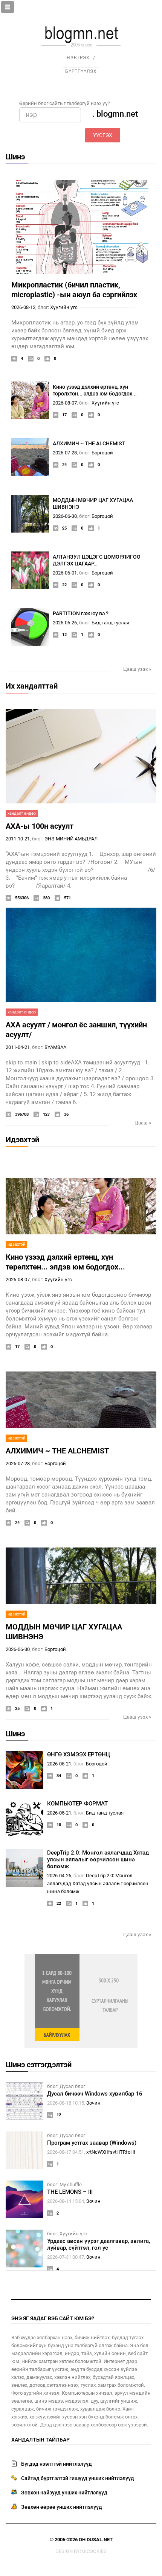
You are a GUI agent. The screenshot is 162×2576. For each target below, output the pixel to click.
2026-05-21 (59, 1764)
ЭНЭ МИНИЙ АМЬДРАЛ (71, 839)
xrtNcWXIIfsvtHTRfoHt (111, 2152)
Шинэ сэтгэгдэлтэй (39, 2065)
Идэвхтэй (22, 1140)
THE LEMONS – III (70, 2192)
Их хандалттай (32, 686)
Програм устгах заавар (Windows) (92, 2143)
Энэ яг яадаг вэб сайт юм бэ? (53, 2318)
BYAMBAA (55, 1047)
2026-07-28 (65, 453)
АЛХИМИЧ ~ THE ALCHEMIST (89, 443)
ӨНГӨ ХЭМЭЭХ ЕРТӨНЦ (79, 1754)
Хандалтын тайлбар (40, 2440)
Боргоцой (102, 453)
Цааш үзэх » (137, 669)
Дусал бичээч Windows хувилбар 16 (95, 2094)
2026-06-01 (65, 573)
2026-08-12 (23, 307)
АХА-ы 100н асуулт (40, 826)
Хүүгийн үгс (64, 307)
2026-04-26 (59, 1876)
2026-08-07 (65, 403)
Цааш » (143, 1123)
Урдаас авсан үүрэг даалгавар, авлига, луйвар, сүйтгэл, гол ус (99, 2244)
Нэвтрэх (78, 58)
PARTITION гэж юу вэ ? (81, 613)
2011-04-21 (18, 1047)
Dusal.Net (100, 2540)
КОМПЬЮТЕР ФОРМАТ (77, 1804)
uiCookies (94, 2551)
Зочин (93, 2103)
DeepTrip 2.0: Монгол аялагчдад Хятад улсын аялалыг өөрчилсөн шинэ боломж (98, 1859)
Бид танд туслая (110, 623)
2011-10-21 (18, 839)
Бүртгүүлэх (81, 71)
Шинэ (15, 157)
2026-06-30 (65, 516)
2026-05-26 (65, 623)
